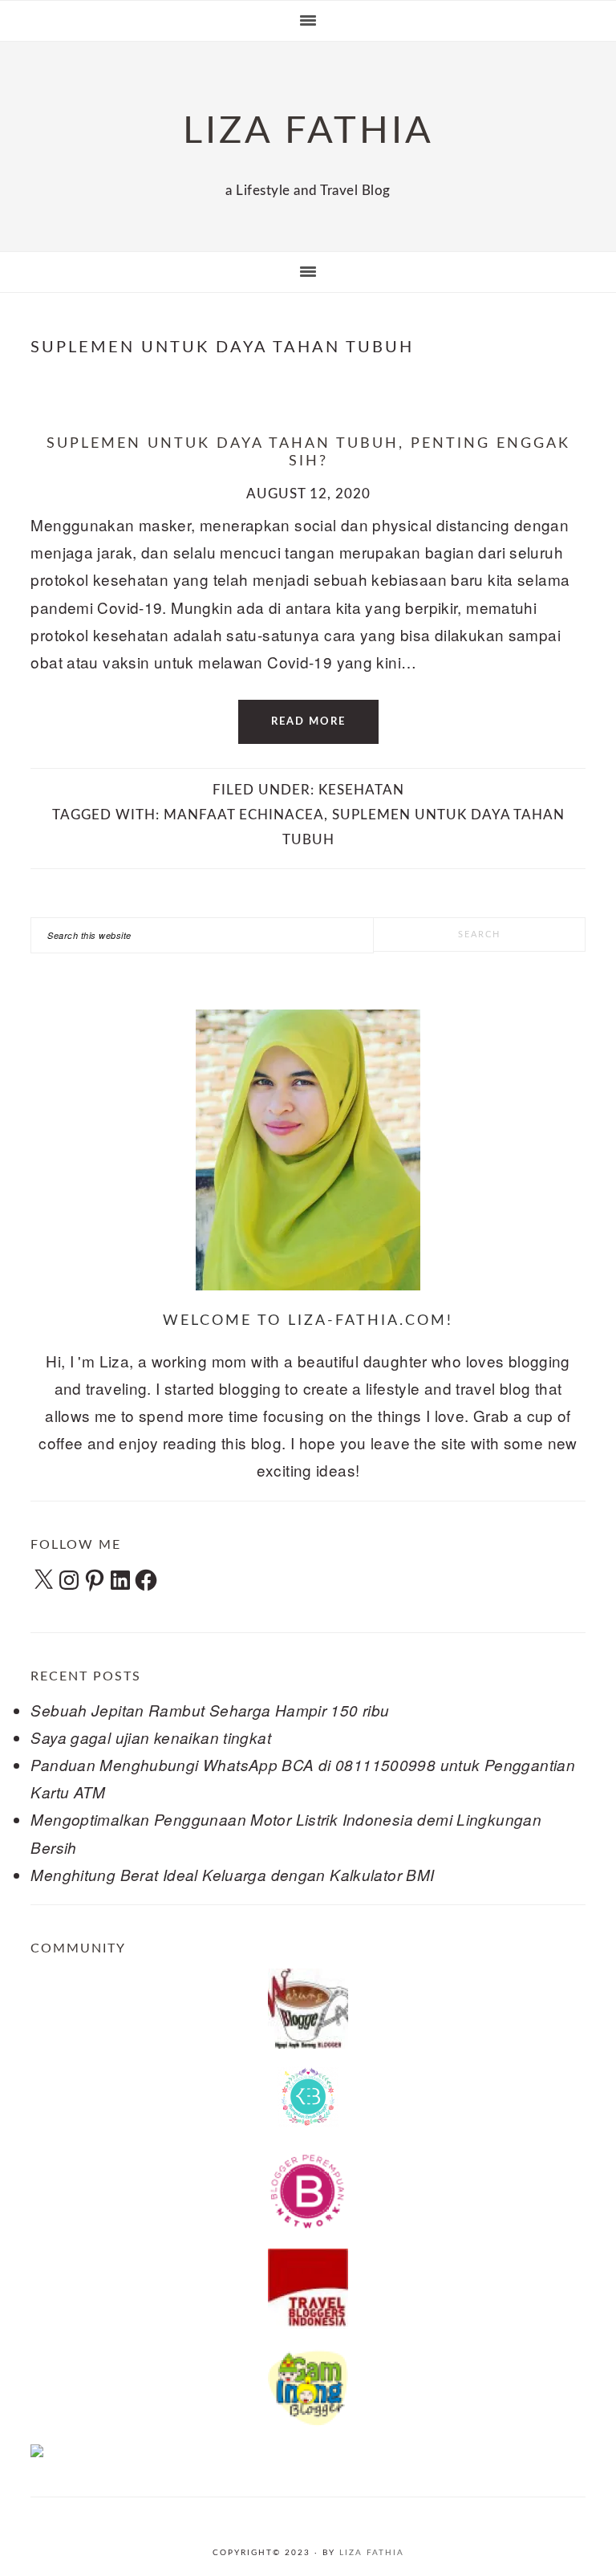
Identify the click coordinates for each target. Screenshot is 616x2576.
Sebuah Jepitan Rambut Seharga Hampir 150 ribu (210, 1710)
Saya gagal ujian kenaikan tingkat (151, 1737)
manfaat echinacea (244, 815)
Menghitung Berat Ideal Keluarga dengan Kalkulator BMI (232, 1875)
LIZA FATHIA (308, 131)
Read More (308, 722)
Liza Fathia (372, 2553)
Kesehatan (361, 790)
